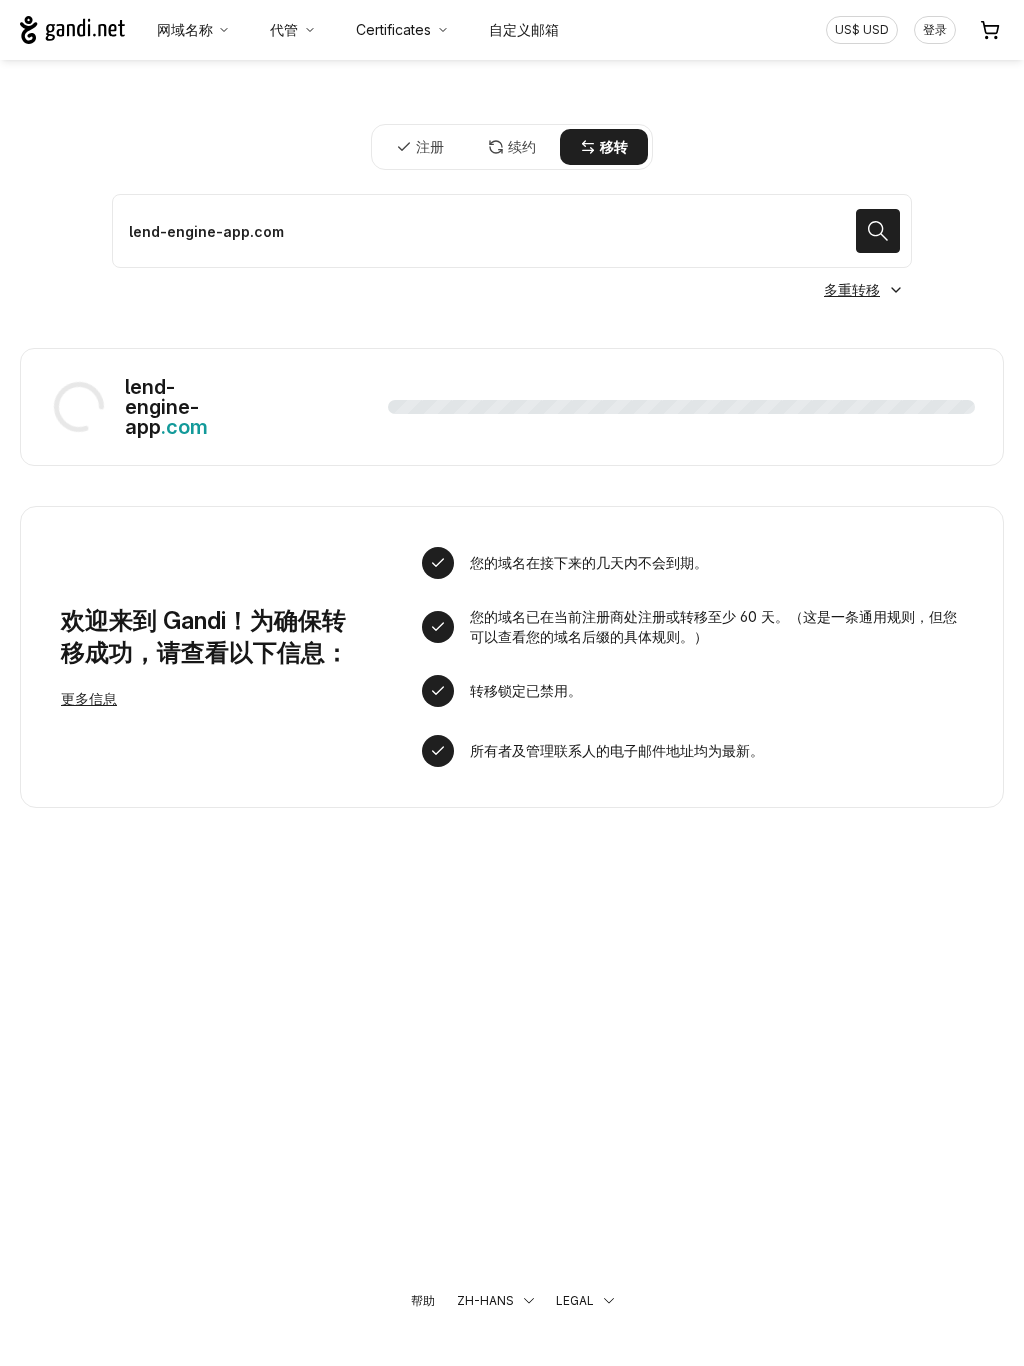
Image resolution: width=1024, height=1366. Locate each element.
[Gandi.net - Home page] (72, 30)
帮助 (423, 1300)
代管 (284, 29)
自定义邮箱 (524, 29)
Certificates (393, 29)
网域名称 (185, 29)
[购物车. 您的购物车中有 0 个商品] (990, 30)
